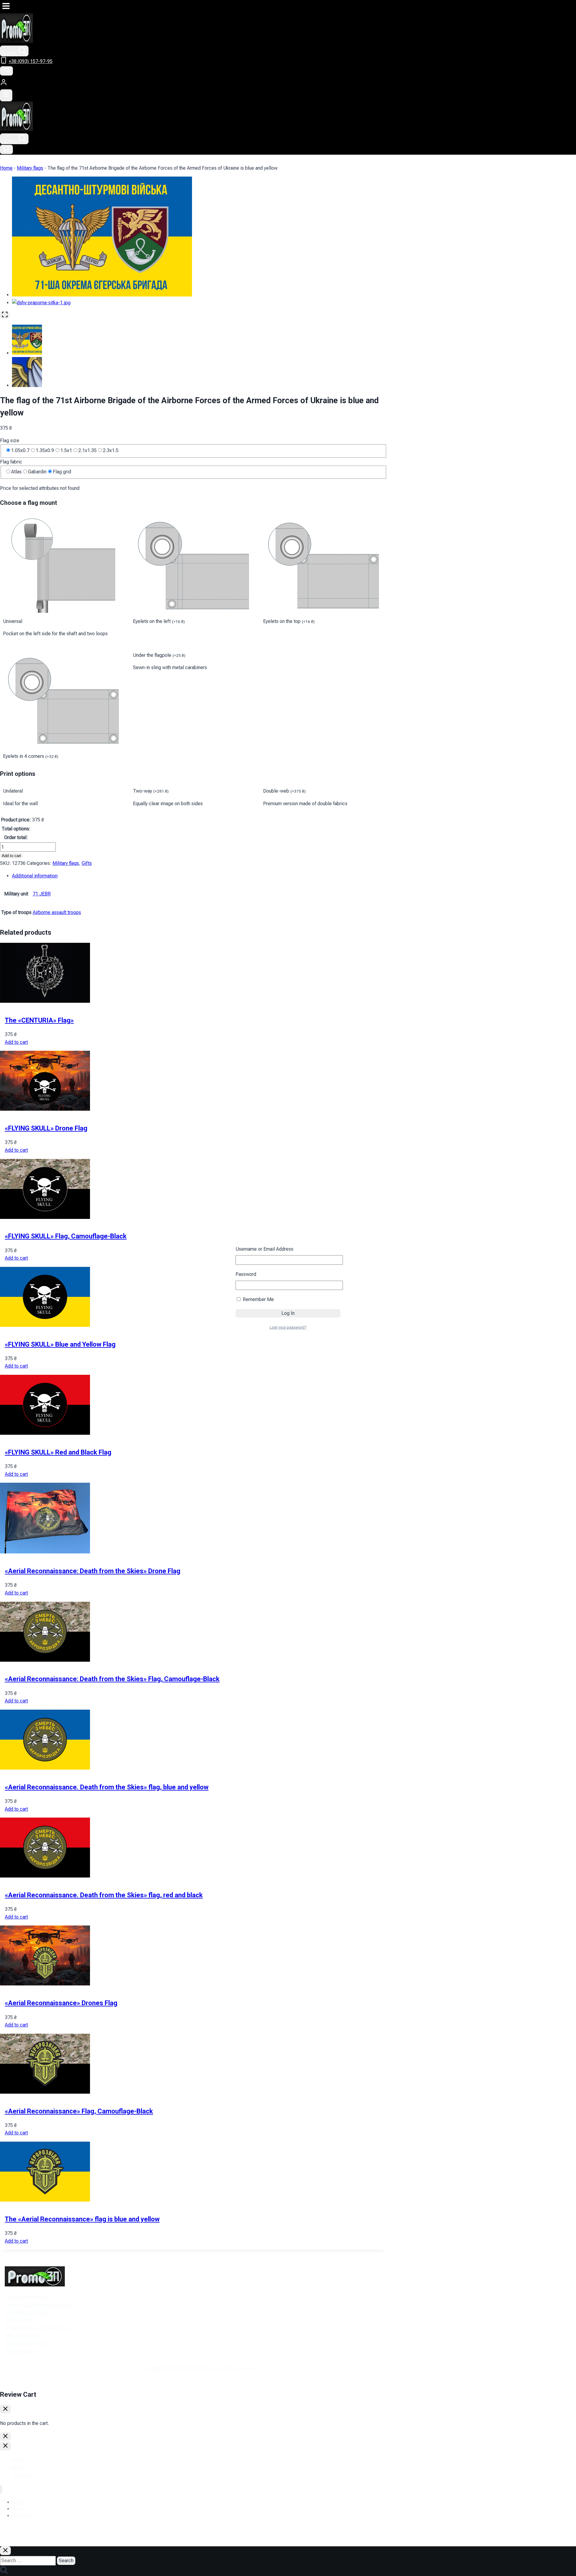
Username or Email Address (264, 1249)
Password (246, 1274)
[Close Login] (5, 2436)
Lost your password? (288, 1327)
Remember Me (258, 1299)
